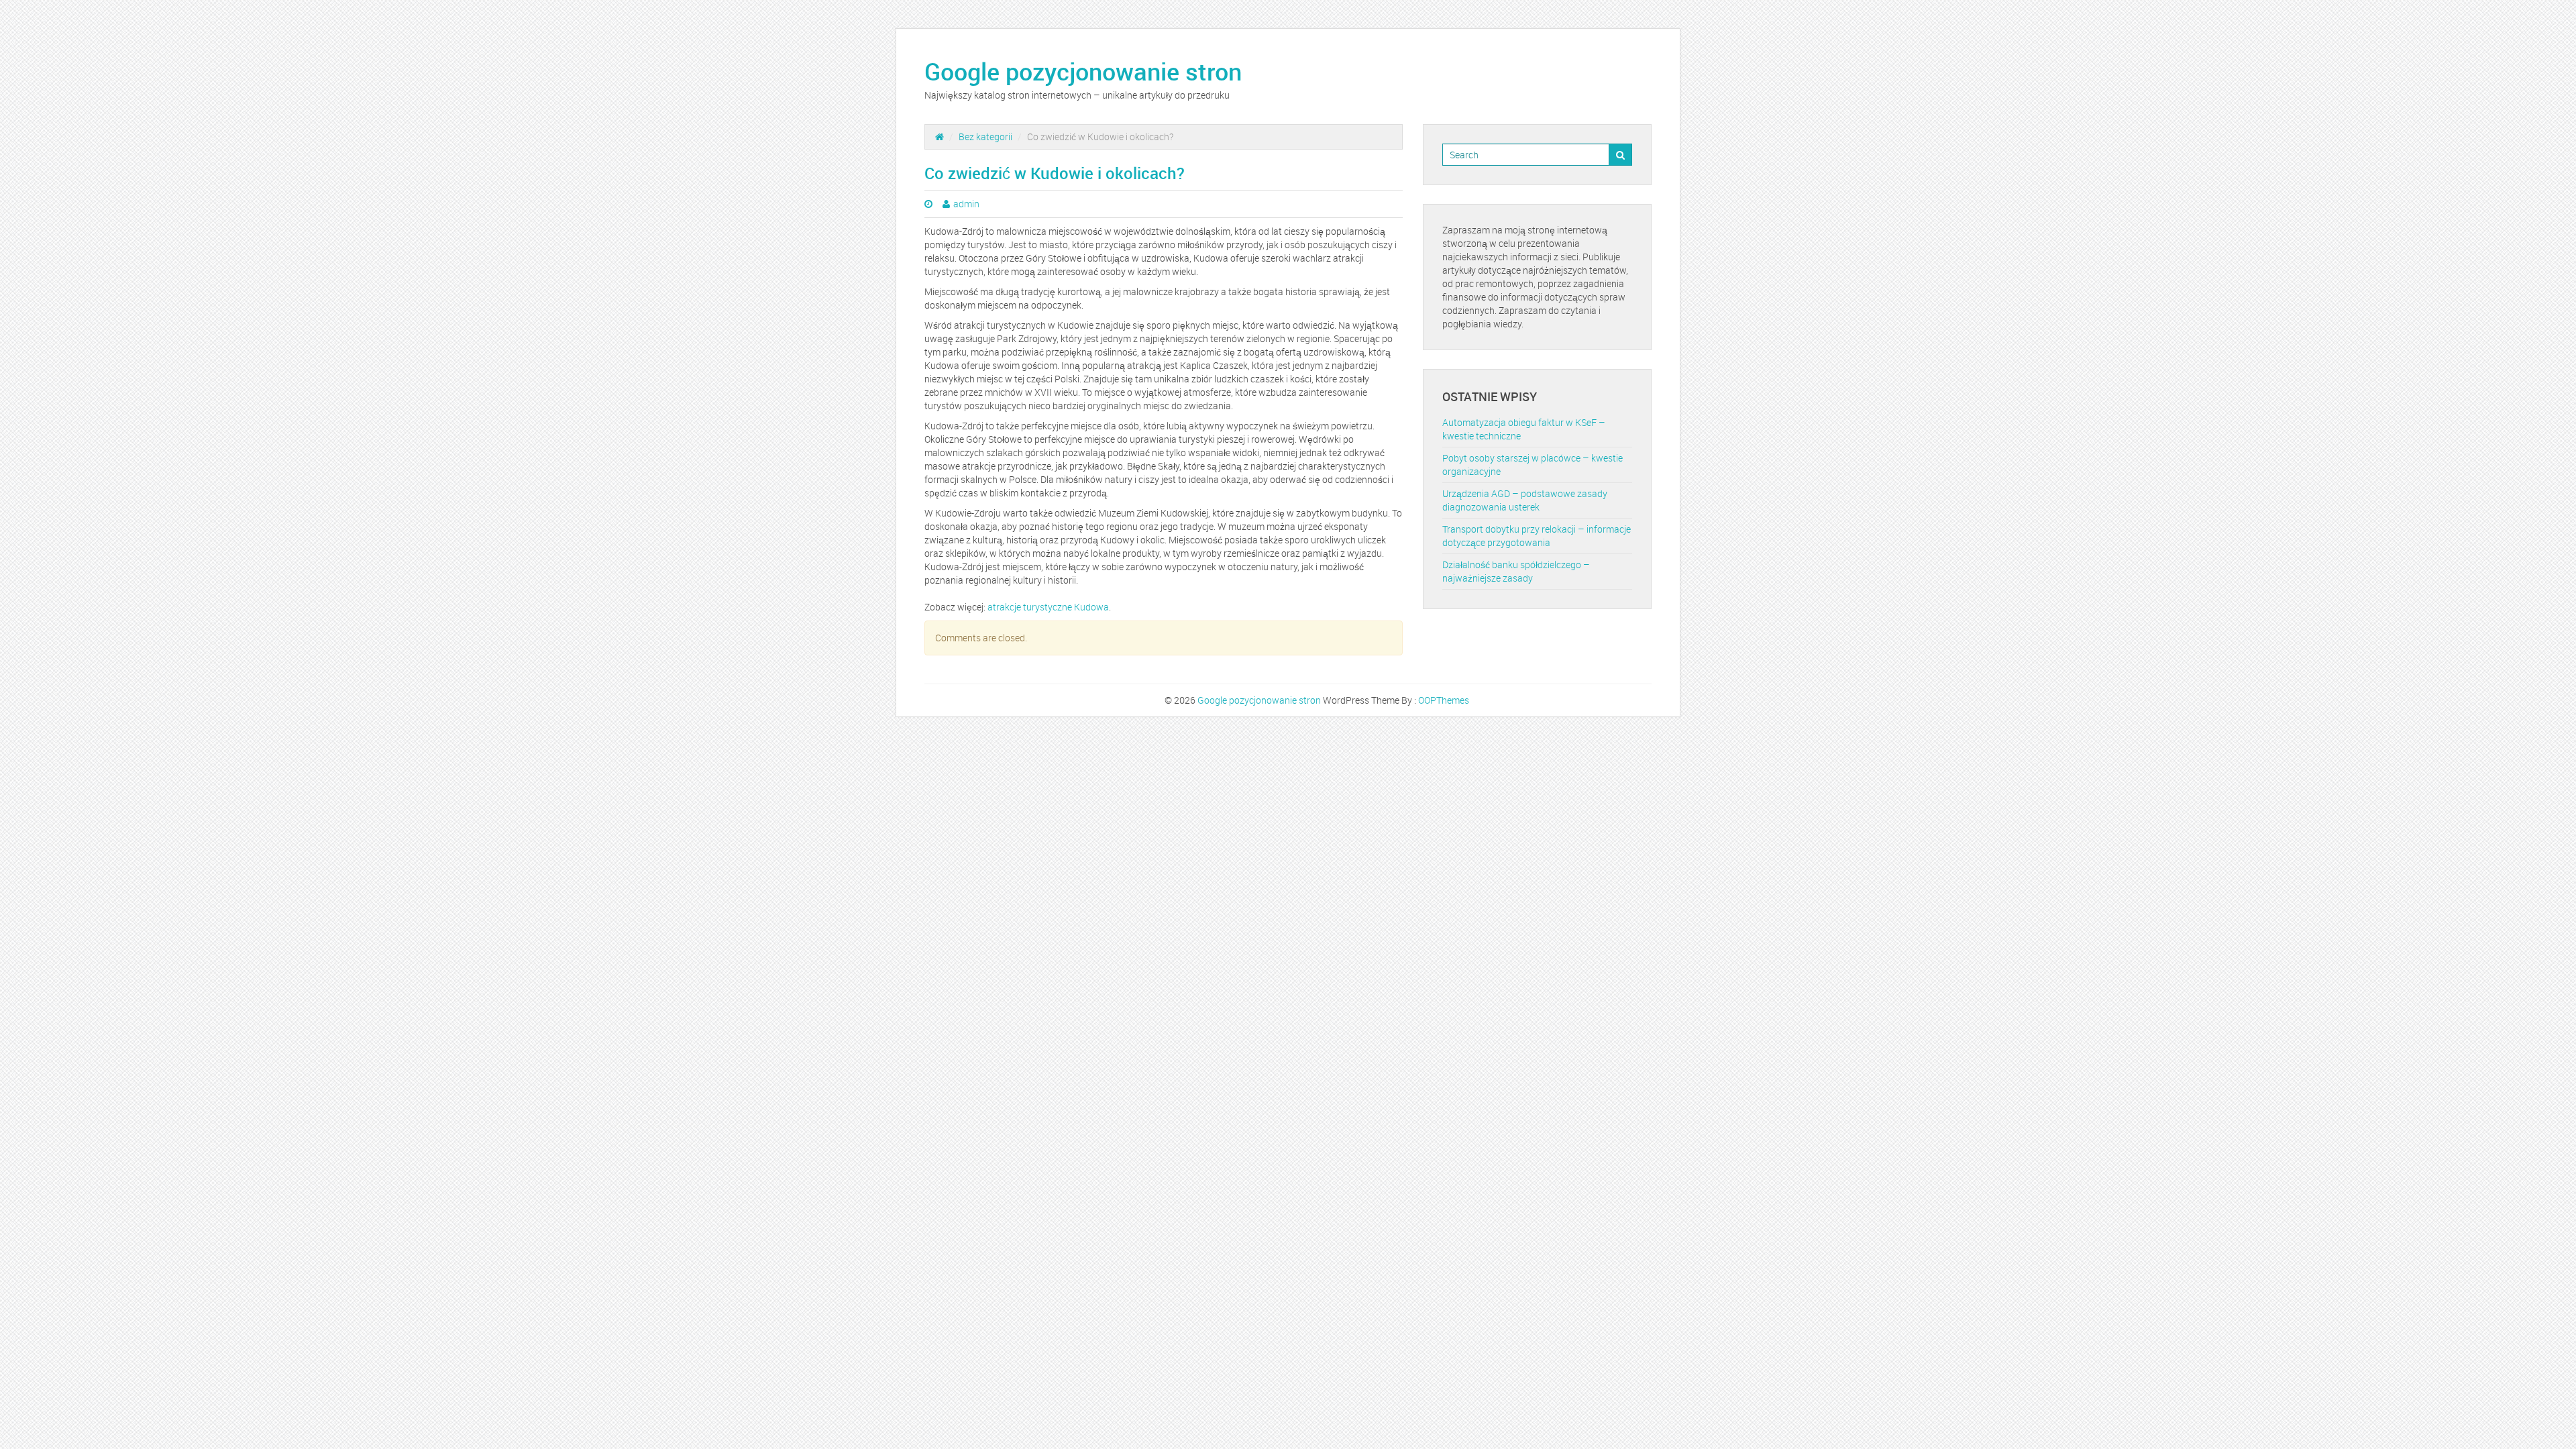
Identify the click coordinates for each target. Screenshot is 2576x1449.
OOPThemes (1444, 700)
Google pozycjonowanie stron (1083, 71)
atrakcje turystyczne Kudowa (1048, 607)
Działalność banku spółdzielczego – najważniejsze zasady (1516, 571)
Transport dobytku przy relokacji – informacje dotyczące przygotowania (1537, 536)
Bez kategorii (985, 137)
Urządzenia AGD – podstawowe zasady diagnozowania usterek (1525, 500)
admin (966, 204)
